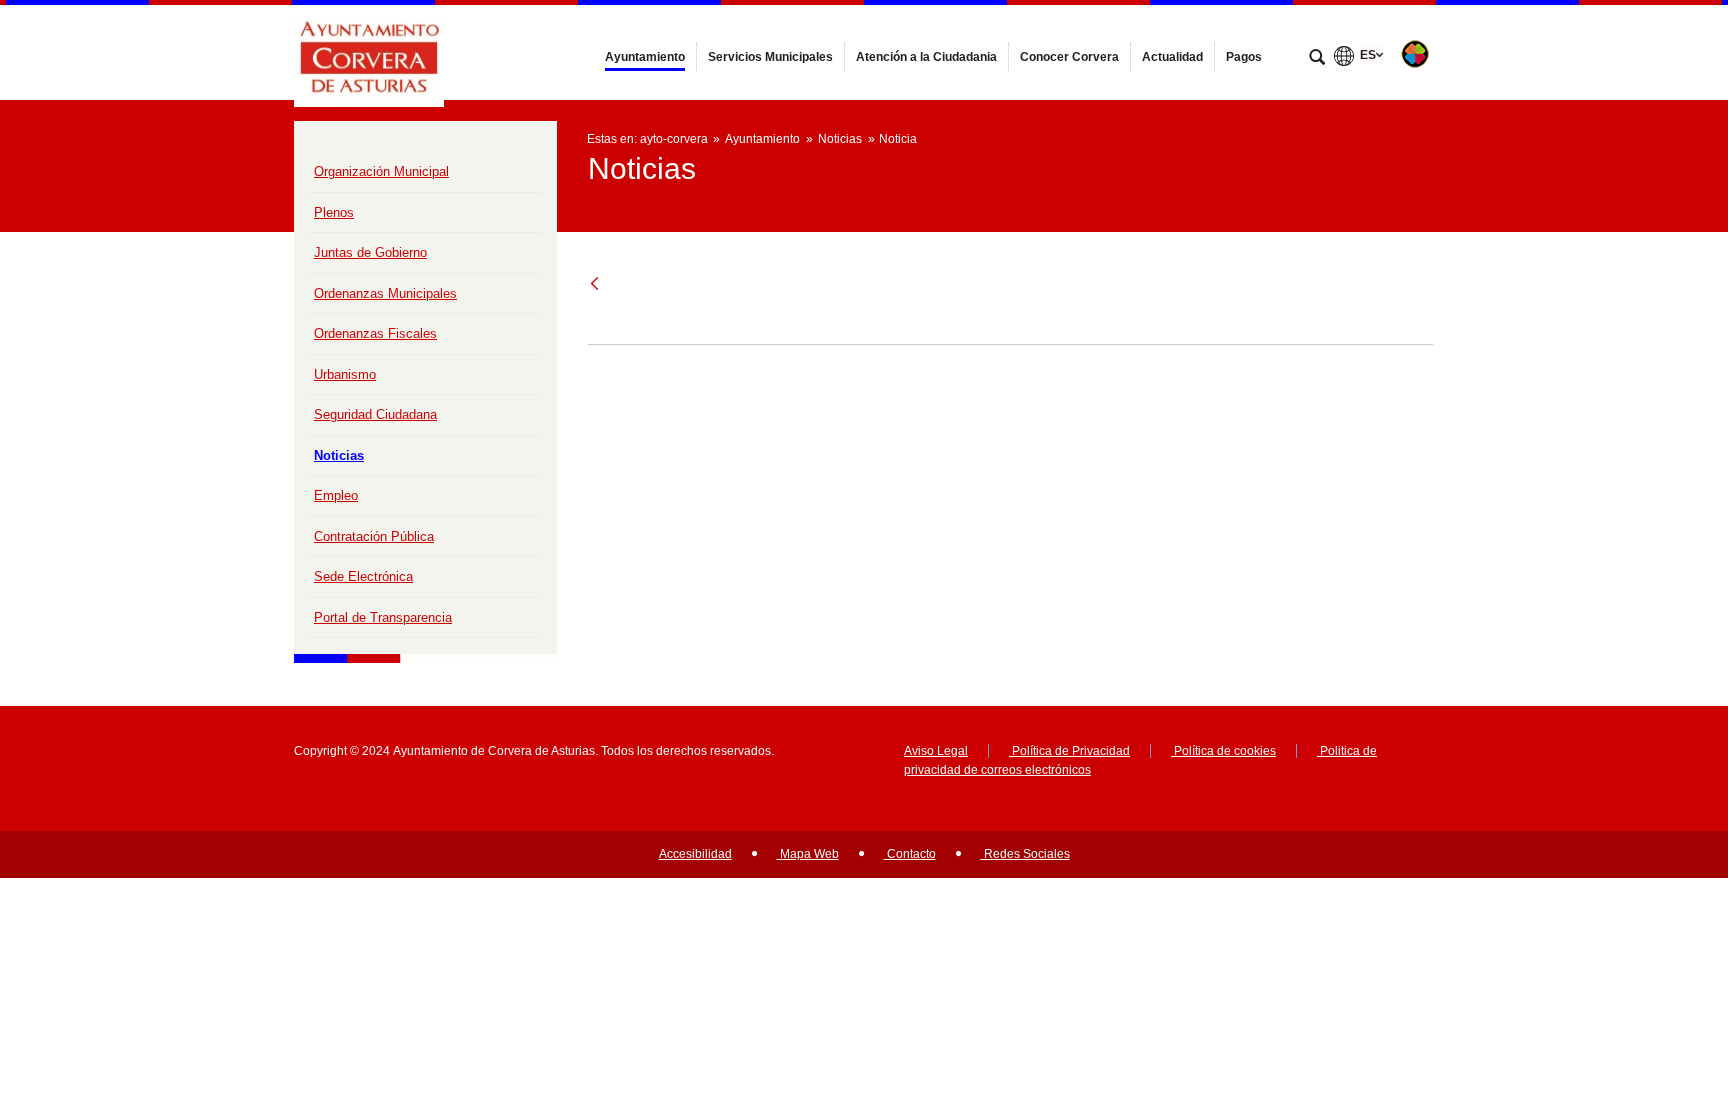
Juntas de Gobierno (370, 252)
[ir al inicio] (1648, 997)
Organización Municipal (381, 171)
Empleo (336, 495)
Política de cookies (1223, 751)
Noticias (339, 455)
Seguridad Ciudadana (375, 414)
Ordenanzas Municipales (385, 293)
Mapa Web (808, 854)
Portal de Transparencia (383, 617)
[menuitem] (645, 57)
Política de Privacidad (1069, 751)
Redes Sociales (1025, 854)
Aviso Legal (936, 751)
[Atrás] (596, 284)
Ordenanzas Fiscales (375, 333)
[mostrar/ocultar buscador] (1317, 59)
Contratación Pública (374, 536)
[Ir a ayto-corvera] (369, 52)
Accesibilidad (695, 854)
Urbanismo (345, 374)
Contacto (910, 854)
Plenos (334, 212)
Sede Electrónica (363, 576)
